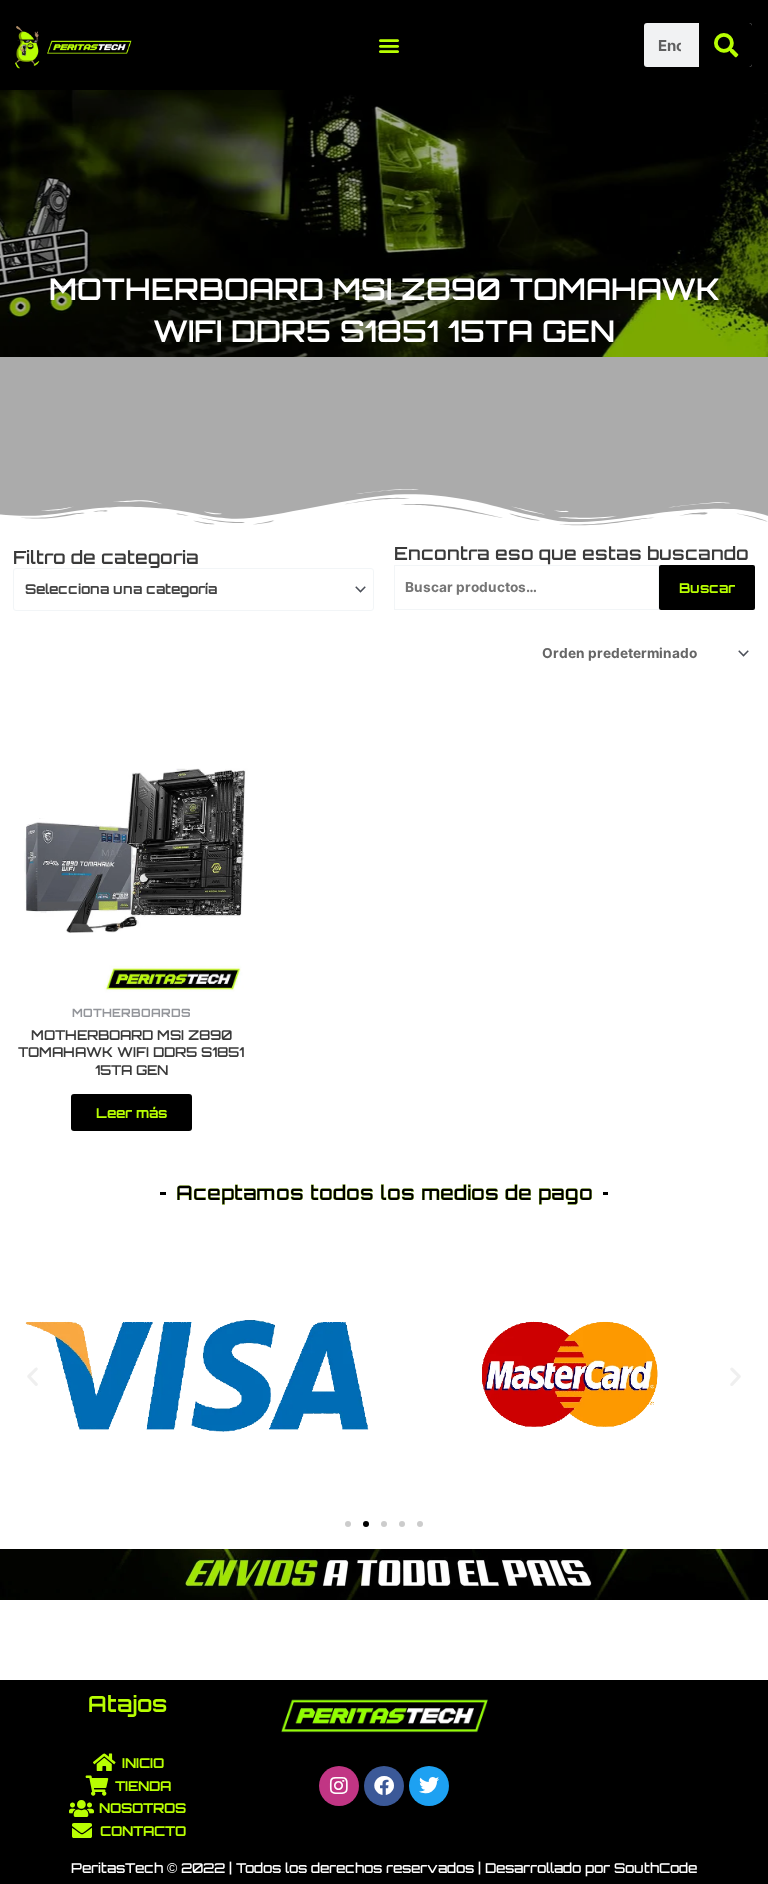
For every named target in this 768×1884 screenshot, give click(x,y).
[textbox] (185, 589)
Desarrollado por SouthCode (591, 1867)
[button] (389, 45)
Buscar (707, 587)
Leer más (131, 1112)
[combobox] (193, 589)
